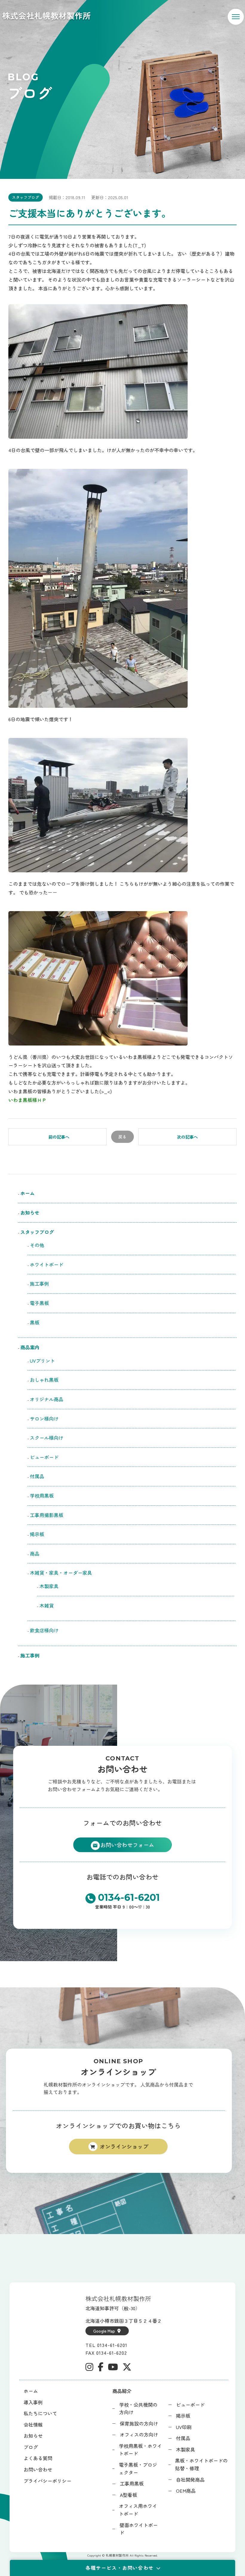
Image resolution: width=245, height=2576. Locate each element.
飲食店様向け (47, 1630)
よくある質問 (38, 2458)
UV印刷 (184, 2427)
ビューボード (44, 1457)
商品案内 (30, 1347)
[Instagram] (89, 2367)
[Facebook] (101, 2367)
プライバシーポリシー (48, 2481)
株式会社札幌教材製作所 (46, 15)
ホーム (27, 1193)
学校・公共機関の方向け (138, 2408)
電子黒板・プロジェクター (138, 2468)
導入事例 (33, 2402)
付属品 (37, 1476)
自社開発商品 (190, 2480)
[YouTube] (113, 2367)
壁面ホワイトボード (139, 2529)
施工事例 (39, 1284)
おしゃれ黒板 (44, 1380)
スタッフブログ (26, 197)
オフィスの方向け (139, 2434)
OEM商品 (186, 2491)
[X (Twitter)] (127, 2367)
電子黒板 (39, 1303)
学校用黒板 (42, 1496)
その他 (37, 1245)
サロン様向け (44, 1419)
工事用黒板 (132, 2483)
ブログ (31, 2447)
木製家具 (49, 1586)
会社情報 (33, 2425)
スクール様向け (47, 1438)
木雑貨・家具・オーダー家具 (61, 1573)
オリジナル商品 (47, 1399)
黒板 (35, 1322)
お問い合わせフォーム (127, 1845)
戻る (122, 1137)
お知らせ (30, 1212)
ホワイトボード (47, 1264)
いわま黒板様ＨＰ (27, 1100)
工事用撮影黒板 (47, 1515)
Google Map (104, 2331)
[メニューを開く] (236, 17)
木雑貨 (47, 1605)
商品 (35, 1553)
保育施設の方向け (139, 2423)
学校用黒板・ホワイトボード (140, 2450)
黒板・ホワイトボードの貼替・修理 (201, 2464)
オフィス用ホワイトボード (138, 2510)
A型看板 (128, 2495)
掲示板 (37, 1534)
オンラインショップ (124, 2146)
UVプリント (42, 1361)
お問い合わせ (38, 2469)
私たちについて (40, 2413)
